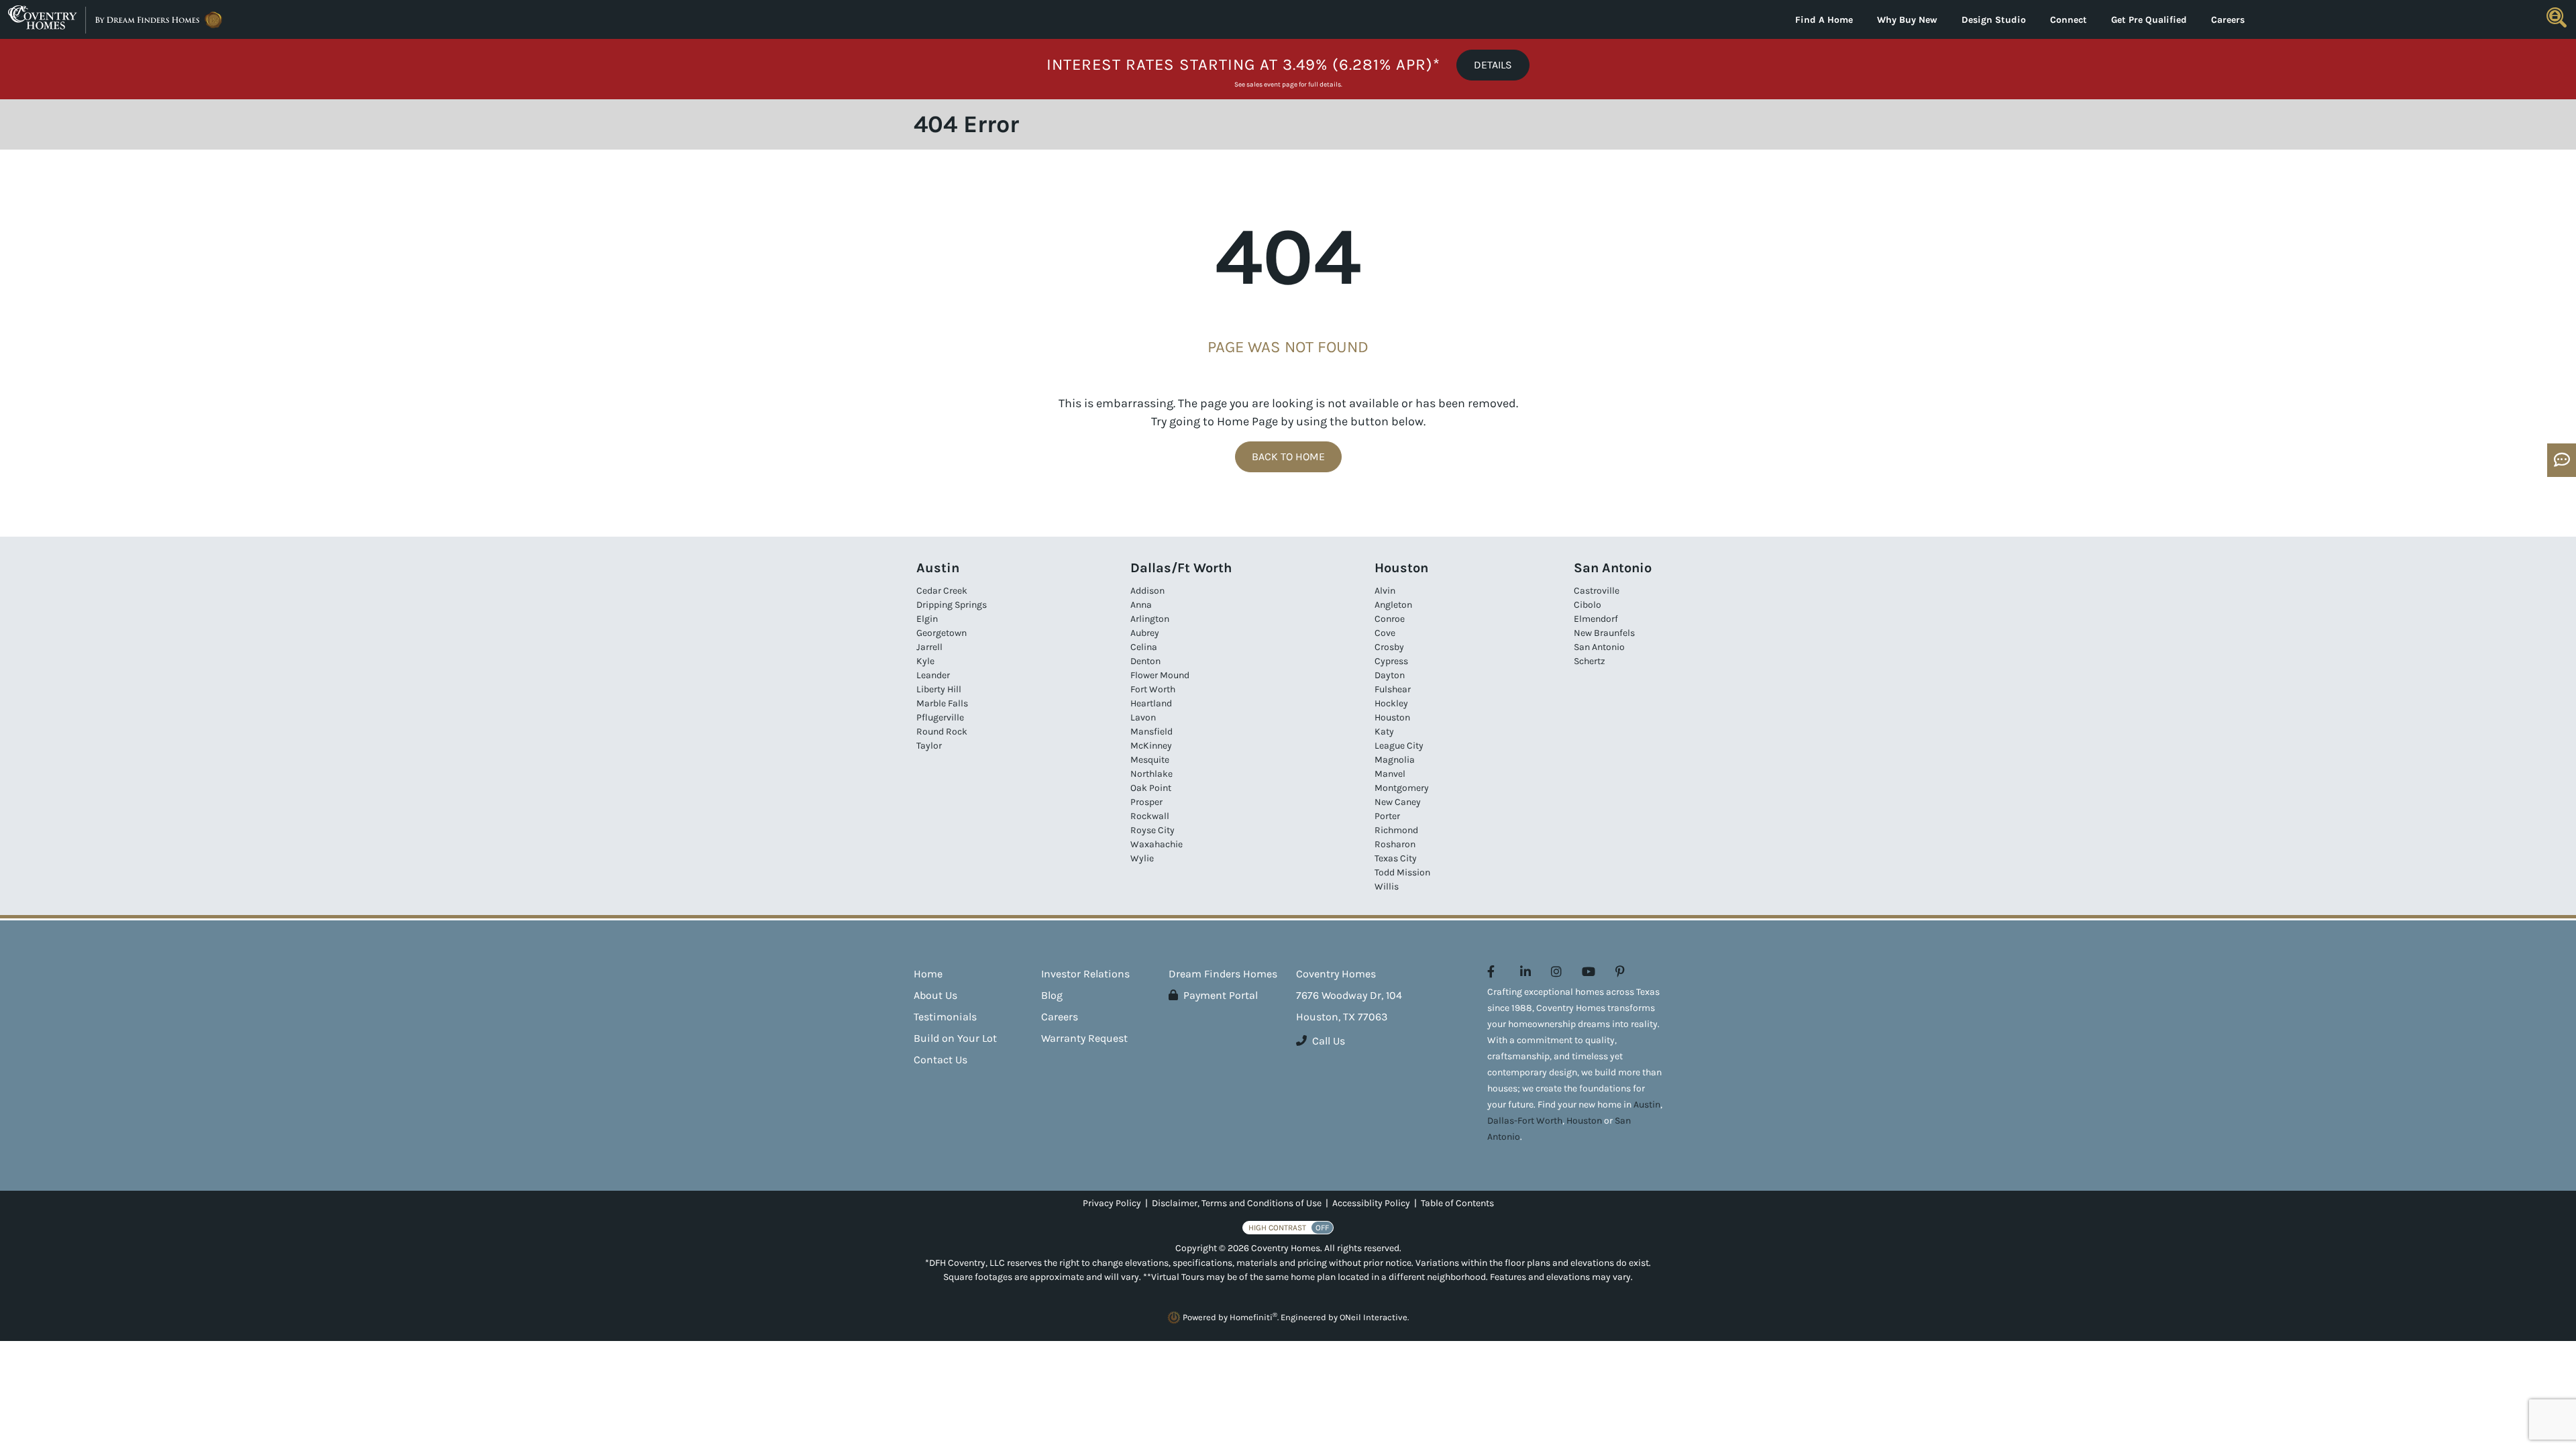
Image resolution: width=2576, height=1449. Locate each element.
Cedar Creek (942, 591)
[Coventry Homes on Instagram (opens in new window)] (1556, 972)
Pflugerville (940, 717)
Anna (1141, 605)
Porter (1387, 816)
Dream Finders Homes (1223, 974)
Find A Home (1824, 20)
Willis (1387, 887)
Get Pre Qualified (2149, 20)
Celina (1144, 647)
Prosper (1146, 802)
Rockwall (1150, 816)
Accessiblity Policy (1371, 1203)
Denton (1145, 661)
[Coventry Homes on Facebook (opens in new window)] (1491, 972)
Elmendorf (1596, 619)
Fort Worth (1153, 689)
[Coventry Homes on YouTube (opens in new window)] (1589, 972)
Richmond (1396, 830)
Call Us (1329, 1041)
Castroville (1597, 591)
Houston (1392, 717)
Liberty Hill (939, 689)
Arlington (1150, 619)
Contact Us (941, 1060)
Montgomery (1402, 788)
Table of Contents (1457, 1203)
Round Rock (942, 732)
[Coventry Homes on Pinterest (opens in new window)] (1620, 972)
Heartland (1151, 703)
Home (928, 974)
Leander (933, 675)
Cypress (1391, 661)
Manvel (1390, 774)
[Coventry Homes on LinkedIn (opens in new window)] (1525, 972)
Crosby (1389, 647)
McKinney (1151, 746)
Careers (2228, 20)
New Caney (1398, 802)
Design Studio (1994, 20)
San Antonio (1599, 647)
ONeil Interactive (1374, 1317)
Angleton (1393, 605)
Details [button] (1493, 65)
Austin (1647, 1105)
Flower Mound (1160, 675)
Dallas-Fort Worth (1525, 1121)
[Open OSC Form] (2562, 460)
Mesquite (1150, 760)
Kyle (925, 661)
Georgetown (942, 633)
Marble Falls (942, 703)
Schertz (1590, 661)
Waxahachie (1157, 844)
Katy (1384, 732)
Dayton (1390, 675)
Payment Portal (1221, 995)
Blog (1052, 995)
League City (1399, 746)
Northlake (1151, 774)
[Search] (2557, 17)
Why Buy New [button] (1907, 20)
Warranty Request (1084, 1038)
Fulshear (1393, 689)
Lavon (1143, 717)
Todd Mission (1402, 872)
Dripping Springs (952, 605)
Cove (1385, 633)
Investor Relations (1085, 974)
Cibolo (1588, 605)
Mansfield (1151, 732)
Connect (2069, 20)
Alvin (1385, 591)
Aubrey (1145, 633)
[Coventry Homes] (322, 19)
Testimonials (945, 1017)
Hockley (1391, 703)
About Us (935, 995)
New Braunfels (1604, 633)
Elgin (927, 619)
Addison (1147, 591)
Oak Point (1151, 788)
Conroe (1390, 619)
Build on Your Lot (955, 1038)
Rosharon (1395, 844)
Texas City (1396, 858)
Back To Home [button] (1288, 457)
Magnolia (1395, 760)
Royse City (1152, 830)
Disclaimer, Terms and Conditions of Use (1237, 1203)
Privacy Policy (1112, 1203)
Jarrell (929, 647)
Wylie (1142, 858)
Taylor (929, 746)
